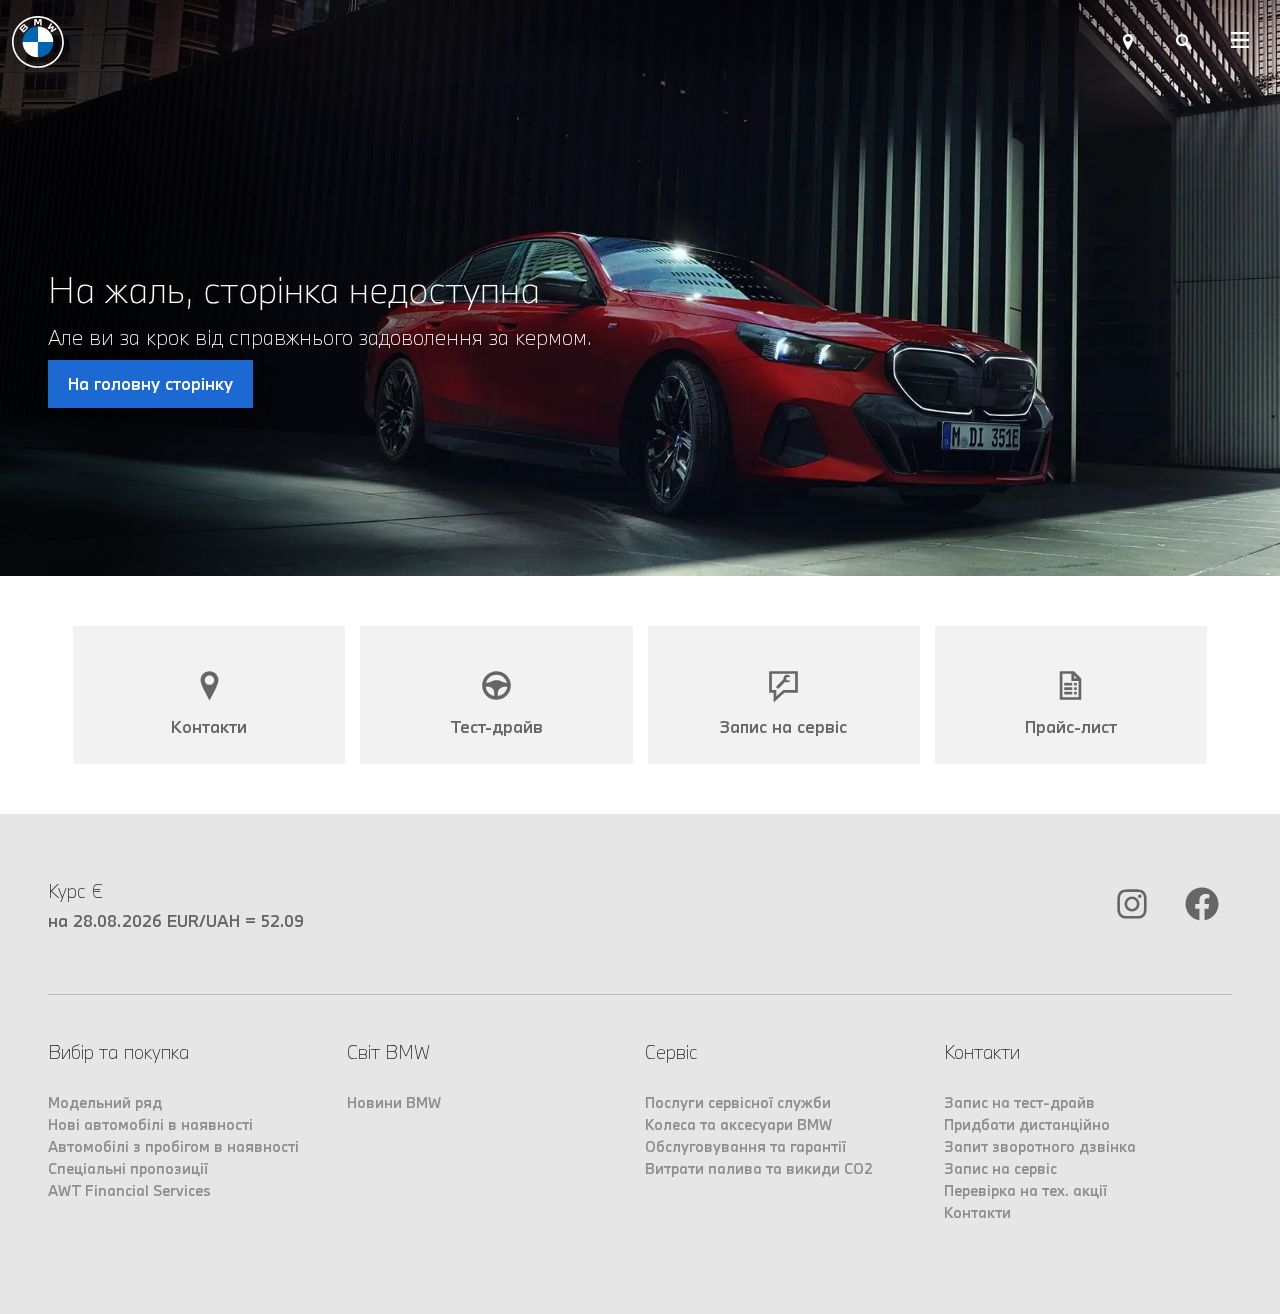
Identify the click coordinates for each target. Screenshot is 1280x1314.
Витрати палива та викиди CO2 (759, 1168)
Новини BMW (394, 1102)
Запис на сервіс (1000, 1168)
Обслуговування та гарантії (745, 1146)
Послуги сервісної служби (738, 1102)
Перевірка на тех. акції (1025, 1190)
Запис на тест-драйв (1019, 1102)
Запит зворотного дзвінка (1040, 1146)
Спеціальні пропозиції (128, 1168)
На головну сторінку (150, 383)
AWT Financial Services (129, 1190)
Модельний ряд (105, 1102)
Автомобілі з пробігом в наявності (173, 1146)
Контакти (977, 1212)
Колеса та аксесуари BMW (738, 1124)
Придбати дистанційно (1027, 1124)
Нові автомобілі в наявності (150, 1124)
